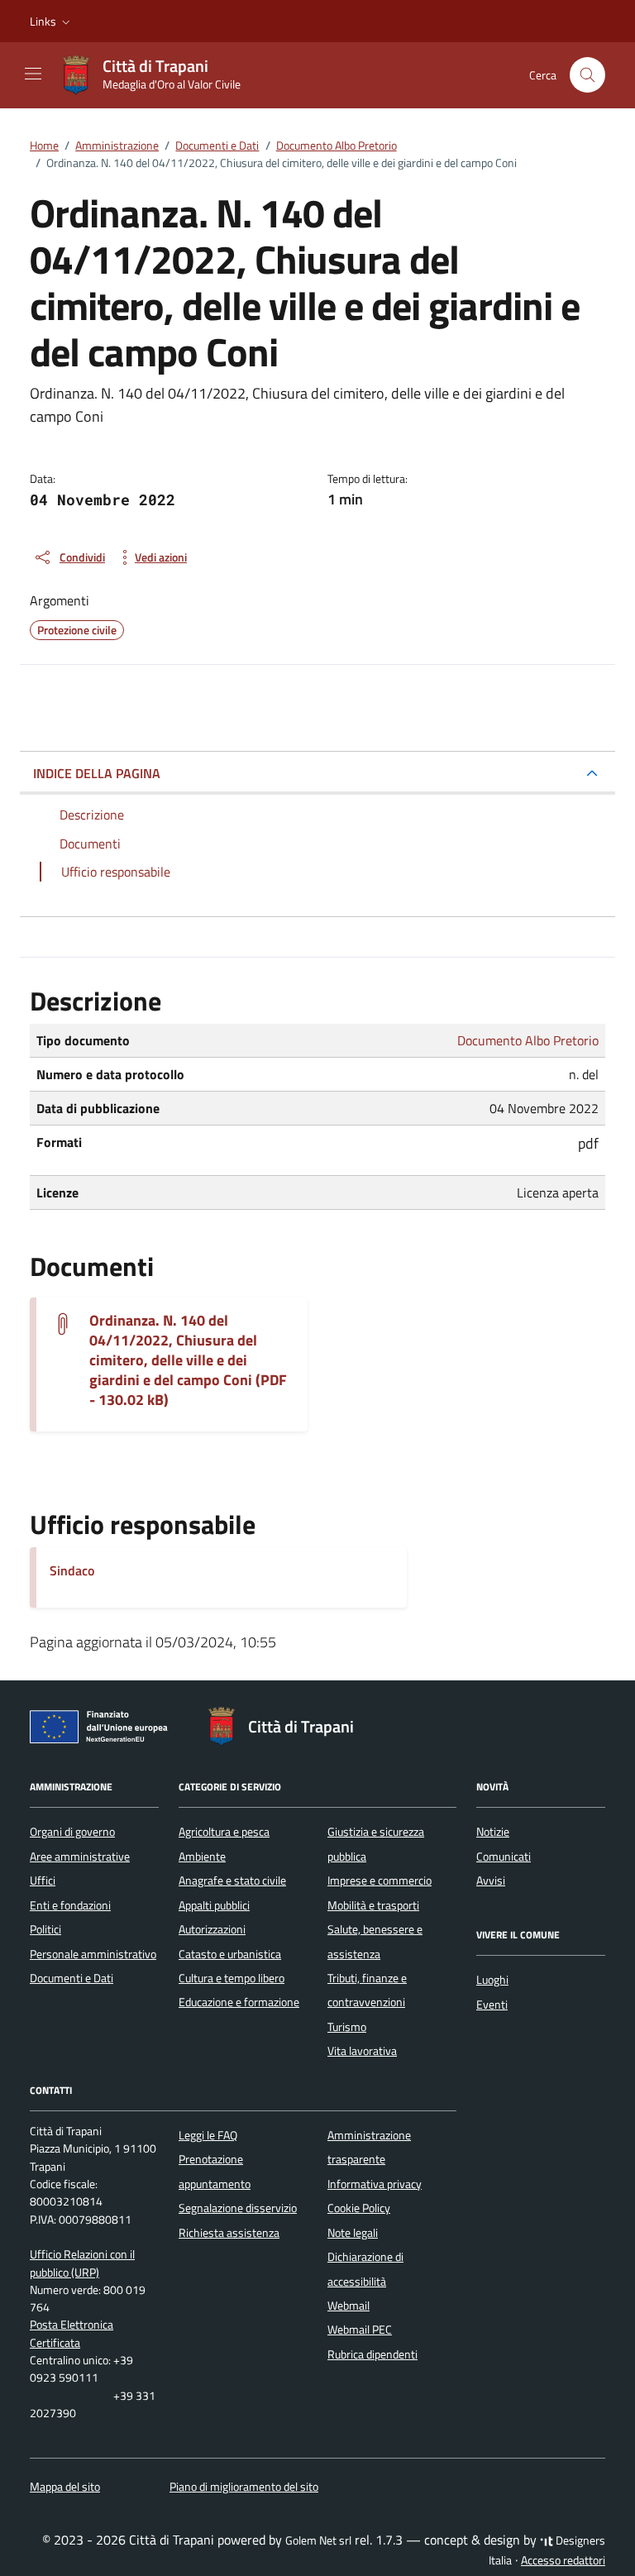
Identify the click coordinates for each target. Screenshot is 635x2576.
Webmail (349, 2306)
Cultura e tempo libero (232, 1978)
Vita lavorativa (362, 2051)
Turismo (347, 2027)
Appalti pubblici (214, 1905)
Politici (45, 1929)
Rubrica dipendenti (372, 2354)
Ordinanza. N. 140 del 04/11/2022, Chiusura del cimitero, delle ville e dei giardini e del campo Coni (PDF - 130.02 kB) (188, 1360)
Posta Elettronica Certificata (72, 2333)
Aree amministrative (80, 1857)
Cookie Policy (359, 2208)
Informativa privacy (375, 2184)
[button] (52, 22)
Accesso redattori (563, 2560)
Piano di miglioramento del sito (244, 2487)
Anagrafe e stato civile (232, 1881)
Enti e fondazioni (70, 1905)
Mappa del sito (65, 2487)
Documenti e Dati (72, 1978)
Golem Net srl (318, 2540)
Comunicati (504, 1857)
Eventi (492, 2005)
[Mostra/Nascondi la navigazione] (33, 74)
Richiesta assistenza (229, 2233)
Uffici (43, 1881)
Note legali (353, 2233)
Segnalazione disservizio (238, 2208)
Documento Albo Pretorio (528, 1040)
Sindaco (72, 1570)
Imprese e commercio (380, 1881)
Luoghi (492, 1980)
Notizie (493, 1832)
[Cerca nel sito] (587, 75)
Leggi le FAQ (208, 2135)
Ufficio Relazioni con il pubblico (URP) (82, 2263)
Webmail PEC (360, 2330)
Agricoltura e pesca (224, 1832)
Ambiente (202, 1857)
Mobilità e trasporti (373, 1905)
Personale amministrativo (93, 1954)
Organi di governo (72, 1832)
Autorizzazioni (212, 1929)
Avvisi (491, 1881)
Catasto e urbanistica (230, 1954)
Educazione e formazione (239, 2002)
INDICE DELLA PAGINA (97, 773)
